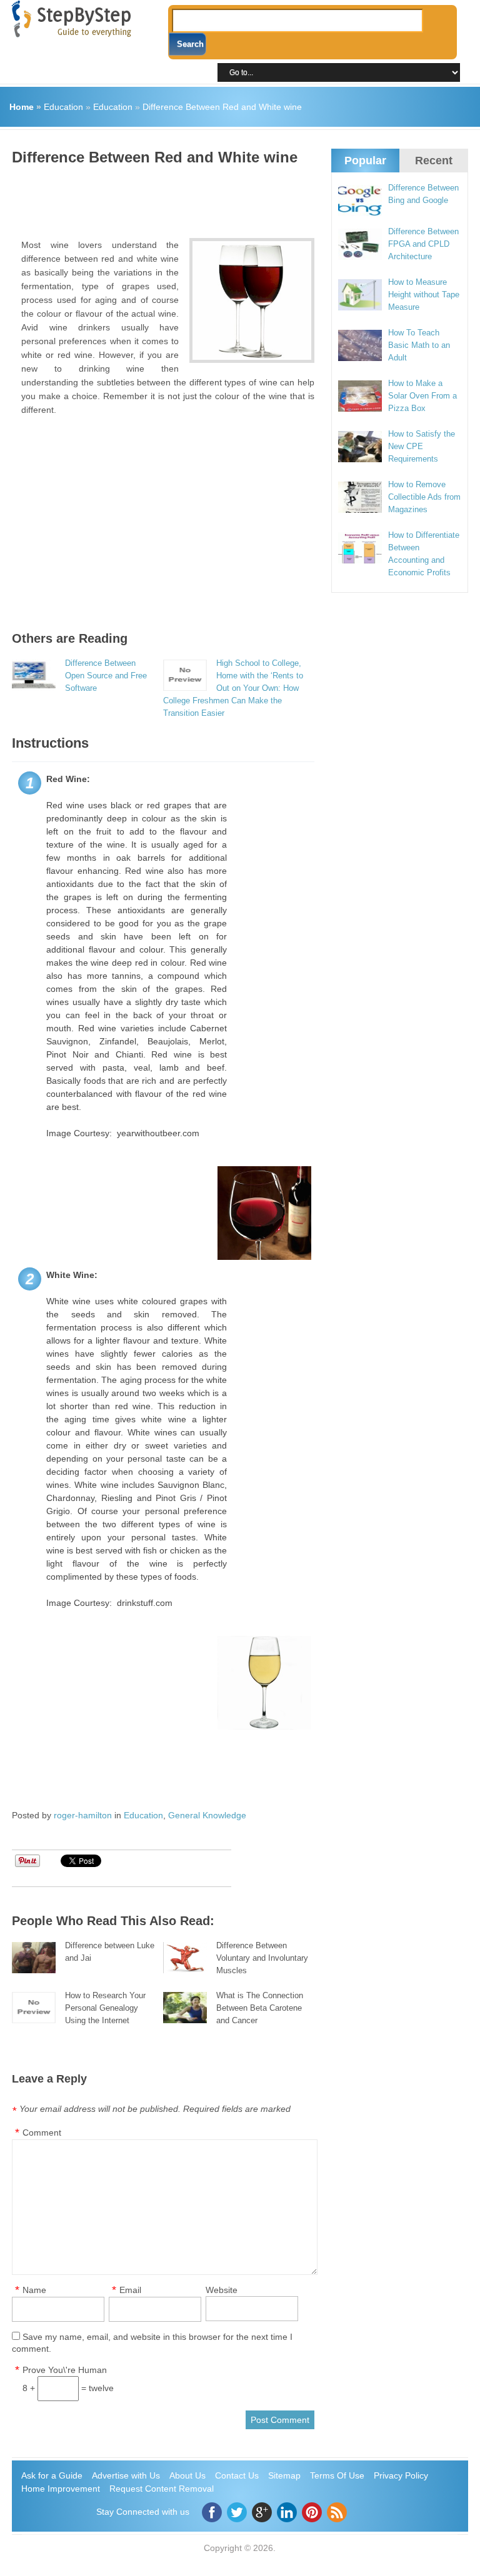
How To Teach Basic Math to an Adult (419, 345)
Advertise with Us (126, 2475)
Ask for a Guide (52, 2475)
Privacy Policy (401, 2475)
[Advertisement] (239, 197)
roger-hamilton (83, 1815)
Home (22, 107)
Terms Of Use (337, 2475)
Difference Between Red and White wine (222, 107)
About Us (187, 2475)
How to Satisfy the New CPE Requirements (422, 446)
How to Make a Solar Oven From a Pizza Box (422, 396)
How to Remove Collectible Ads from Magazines (424, 497)
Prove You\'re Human (65, 2370)
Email (130, 2290)
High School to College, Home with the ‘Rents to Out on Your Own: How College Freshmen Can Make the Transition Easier (233, 688)
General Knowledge (207, 1815)
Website (222, 2290)
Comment (42, 2133)
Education (63, 107)
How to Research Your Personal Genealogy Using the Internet (105, 2008)
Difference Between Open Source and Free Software (106, 676)
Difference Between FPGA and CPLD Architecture (423, 244)
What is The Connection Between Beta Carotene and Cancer (260, 2008)
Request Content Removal (162, 2489)
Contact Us (237, 2475)
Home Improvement (61, 2489)
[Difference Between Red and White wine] (252, 300)
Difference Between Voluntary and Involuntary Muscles (262, 1958)
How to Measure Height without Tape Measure (424, 295)
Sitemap (284, 2475)
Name (34, 2290)
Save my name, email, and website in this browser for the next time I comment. (152, 2343)
